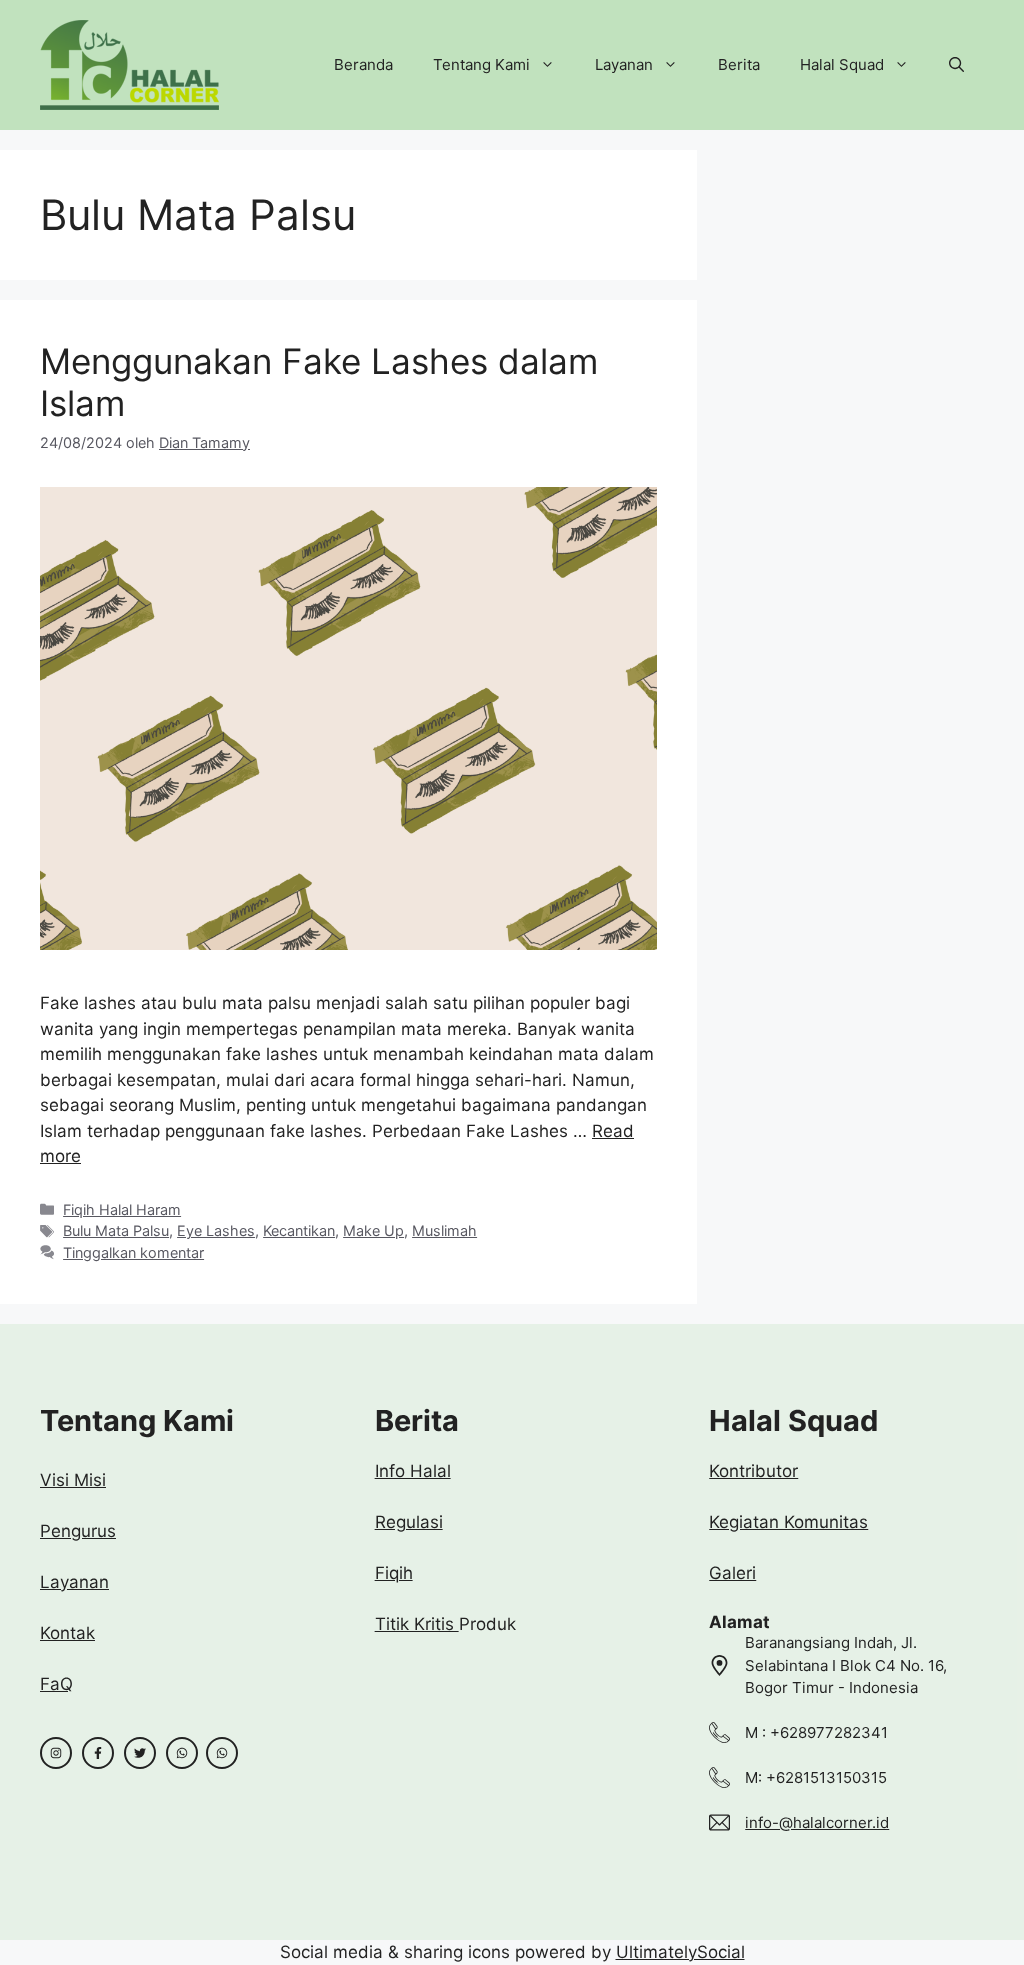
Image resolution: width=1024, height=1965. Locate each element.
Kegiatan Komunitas (788, 1522)
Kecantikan (299, 1230)
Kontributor (753, 1471)
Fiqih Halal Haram (122, 1209)
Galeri (732, 1573)
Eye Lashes (216, 1230)
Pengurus (78, 1531)
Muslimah (444, 1230)
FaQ (56, 1684)
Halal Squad (842, 64)
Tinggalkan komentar (133, 1252)
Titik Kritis (417, 1624)
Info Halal (413, 1471)
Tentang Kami (481, 64)
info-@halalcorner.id (817, 1822)
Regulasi (409, 1522)
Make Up (373, 1230)
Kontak (67, 1633)
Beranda (363, 64)
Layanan (624, 64)
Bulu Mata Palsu (116, 1230)
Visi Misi (73, 1480)
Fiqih (394, 1573)
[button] (956, 65)
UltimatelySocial (680, 1952)
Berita (739, 64)
